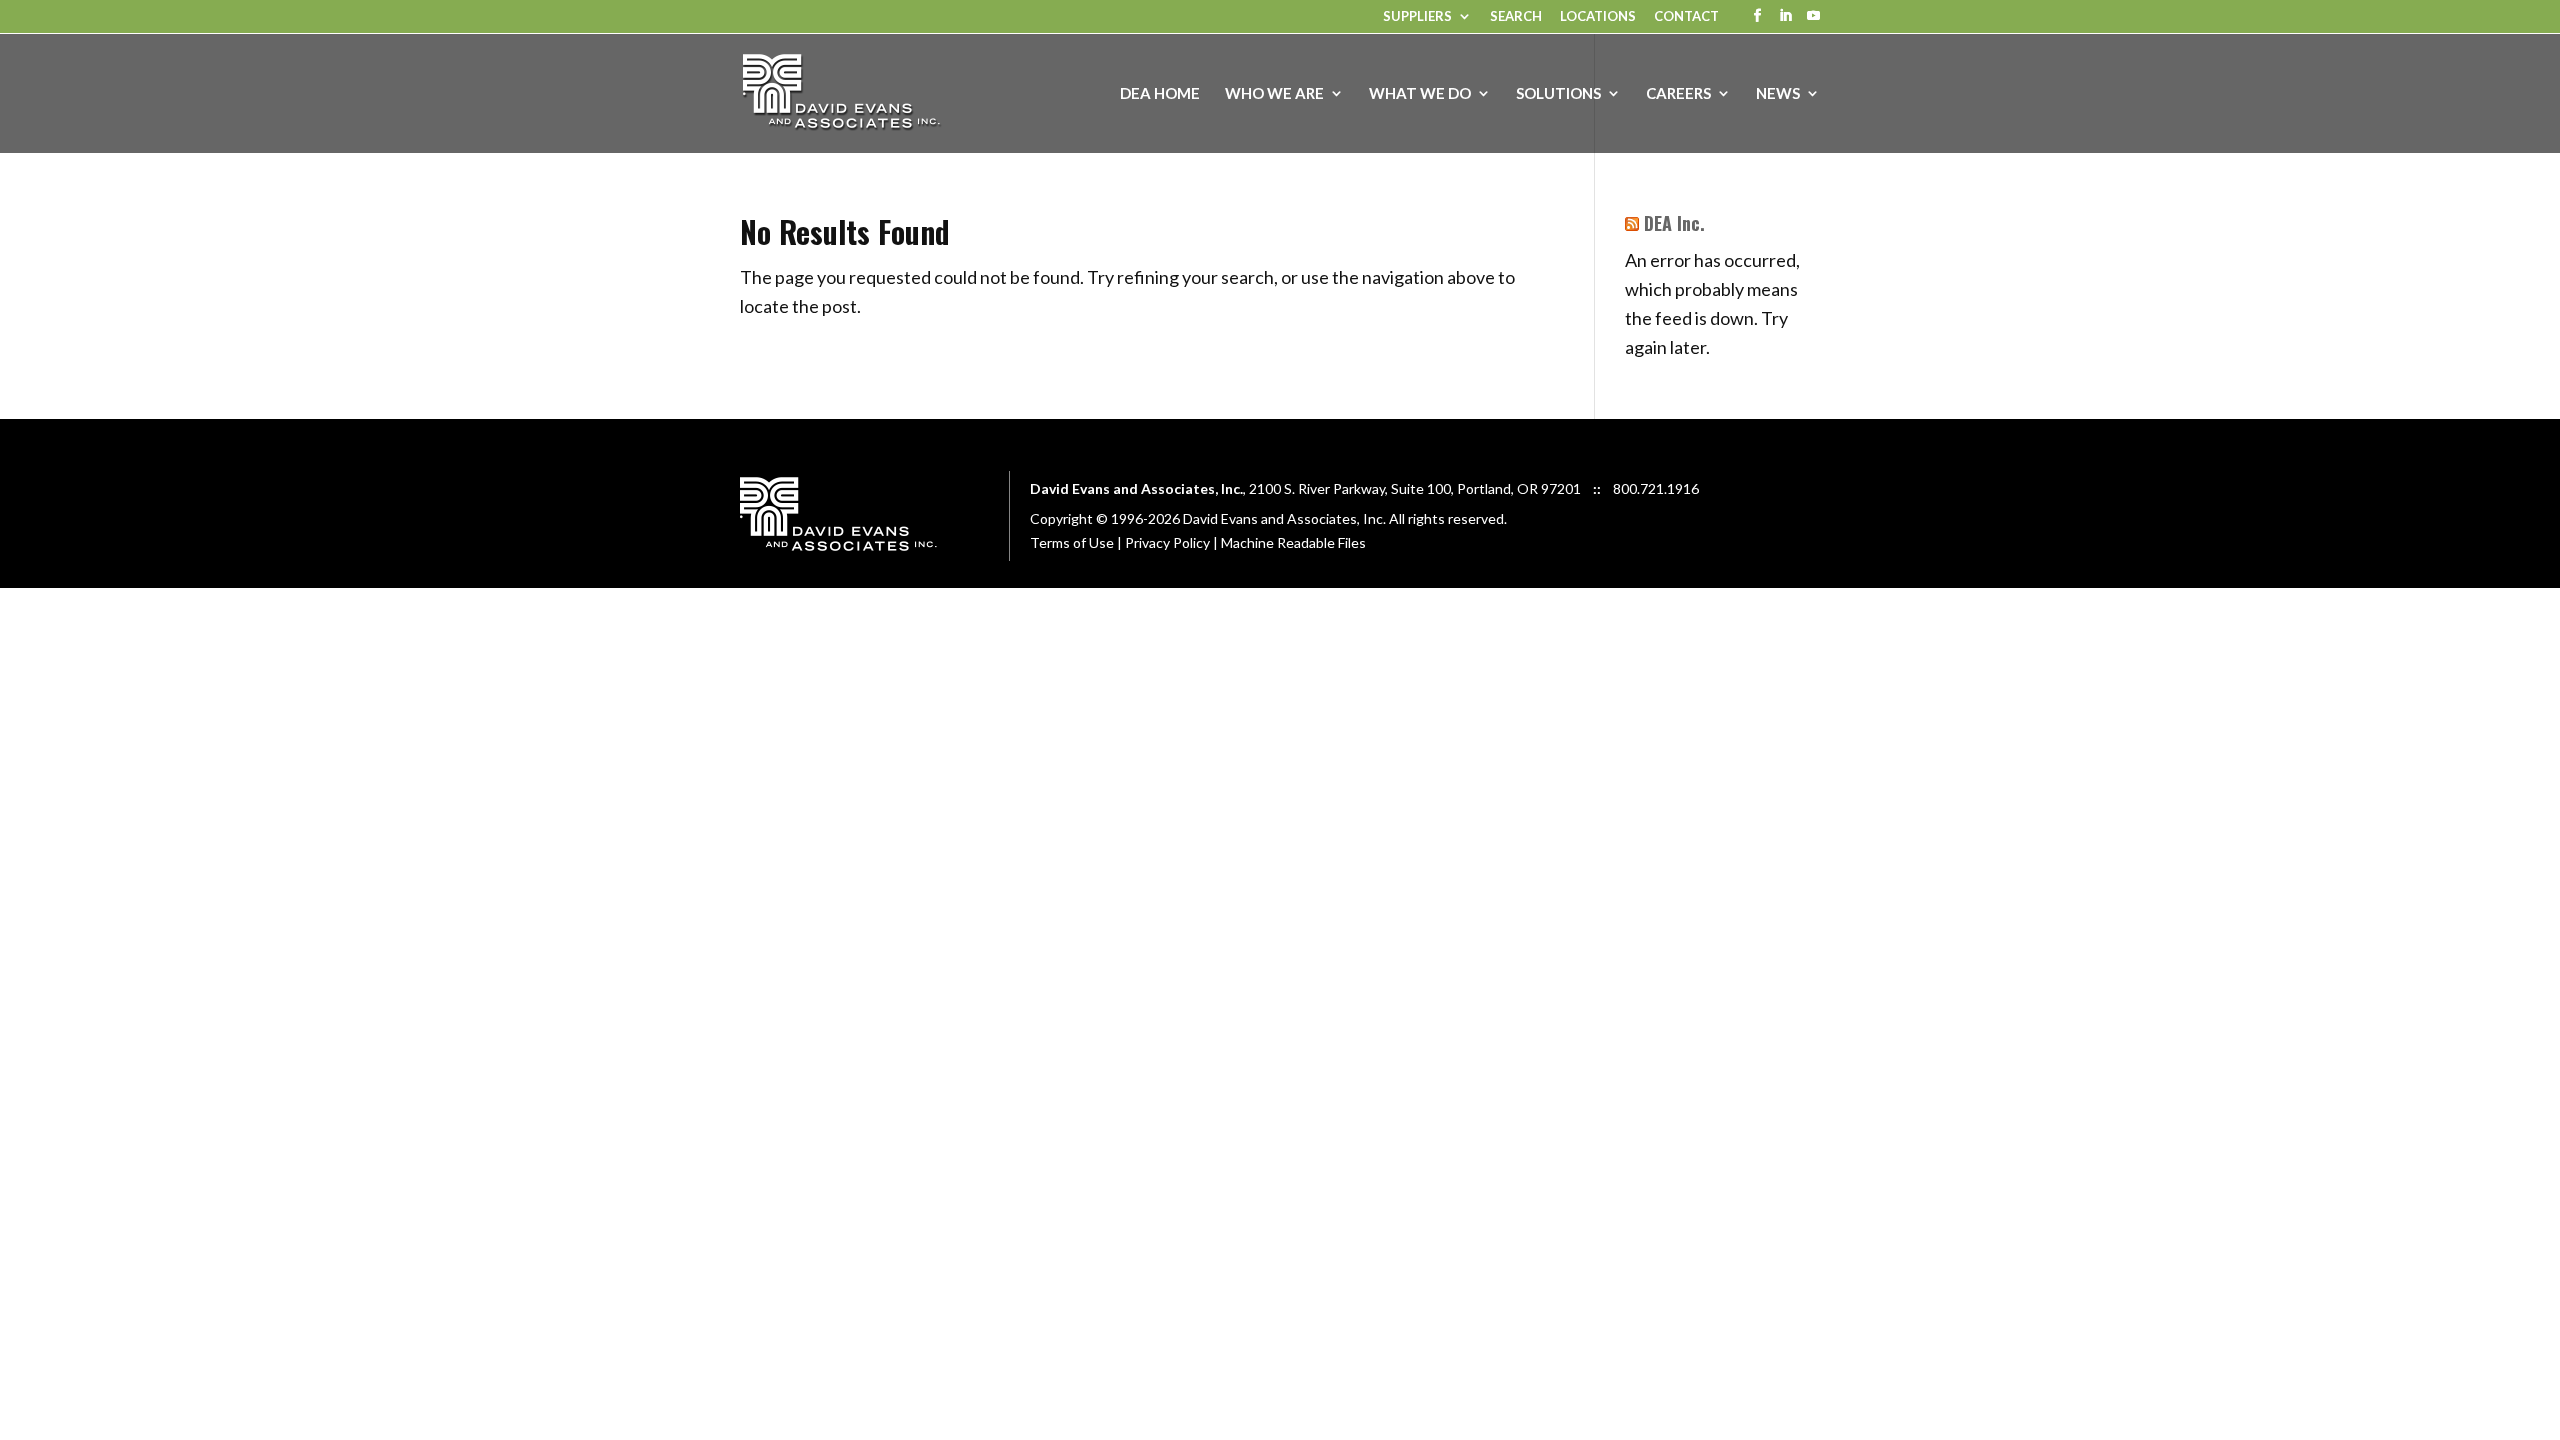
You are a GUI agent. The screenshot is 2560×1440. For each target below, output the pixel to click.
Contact (1686, 17)
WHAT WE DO (1420, 94)
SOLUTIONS (1558, 94)
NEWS (1778, 94)
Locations (1598, 17)
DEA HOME (1160, 94)
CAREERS (1678, 94)
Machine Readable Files (1293, 542)
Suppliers (1417, 17)
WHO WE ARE (1274, 94)
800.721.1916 (1656, 488)
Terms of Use (1072, 542)
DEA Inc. (1674, 223)
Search (1516, 17)
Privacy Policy (1167, 542)
